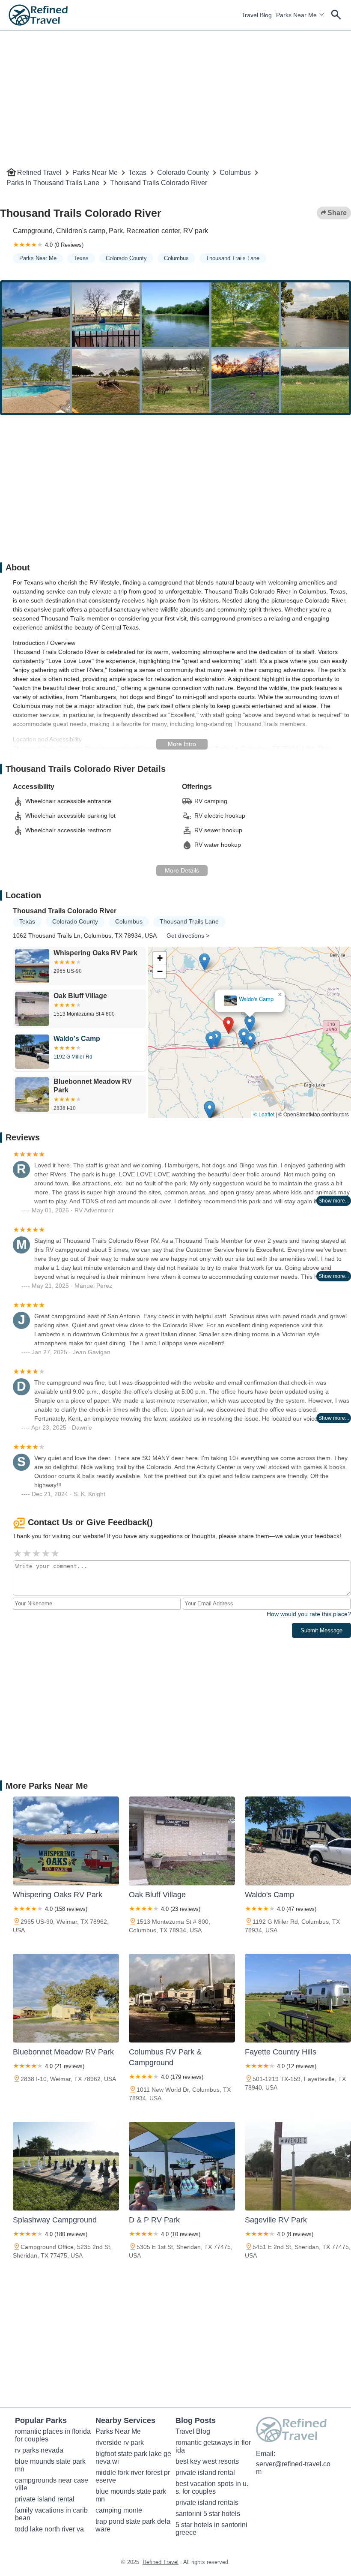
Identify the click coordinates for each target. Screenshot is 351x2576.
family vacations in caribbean (51, 2514)
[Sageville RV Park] (298, 2166)
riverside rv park (120, 2443)
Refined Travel (39, 172)
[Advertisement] (175, 90)
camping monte (119, 2510)
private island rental (45, 2499)
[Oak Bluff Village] (182, 1841)
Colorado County (183, 172)
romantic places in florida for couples (53, 2435)
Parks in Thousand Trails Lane (53, 183)
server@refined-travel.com (293, 2468)
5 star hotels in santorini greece (212, 2529)
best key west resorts (207, 2461)
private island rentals (207, 2503)
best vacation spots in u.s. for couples (212, 2488)
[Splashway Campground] (66, 2166)
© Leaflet (264, 1114)
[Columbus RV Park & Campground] (182, 1998)
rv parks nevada (39, 2450)
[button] (264, 1028)
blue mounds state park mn (51, 2465)
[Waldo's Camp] (298, 1841)
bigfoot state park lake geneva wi (133, 2458)
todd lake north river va (49, 2529)
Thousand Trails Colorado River (159, 183)
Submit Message (321, 1630)
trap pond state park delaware (133, 2525)
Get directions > (188, 936)
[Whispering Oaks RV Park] (66, 1841)
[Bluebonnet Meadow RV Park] (66, 1998)
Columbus (235, 172)
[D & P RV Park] (182, 2166)
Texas (137, 172)
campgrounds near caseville (52, 2484)
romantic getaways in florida (213, 2446)
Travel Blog (257, 15)
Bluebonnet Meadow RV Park (232, 1007)
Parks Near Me (296, 15)
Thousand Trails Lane (233, 258)
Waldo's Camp (277, 990)
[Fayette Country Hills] (298, 1998)
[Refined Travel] (38, 15)
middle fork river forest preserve (133, 2476)
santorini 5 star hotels (208, 2514)
